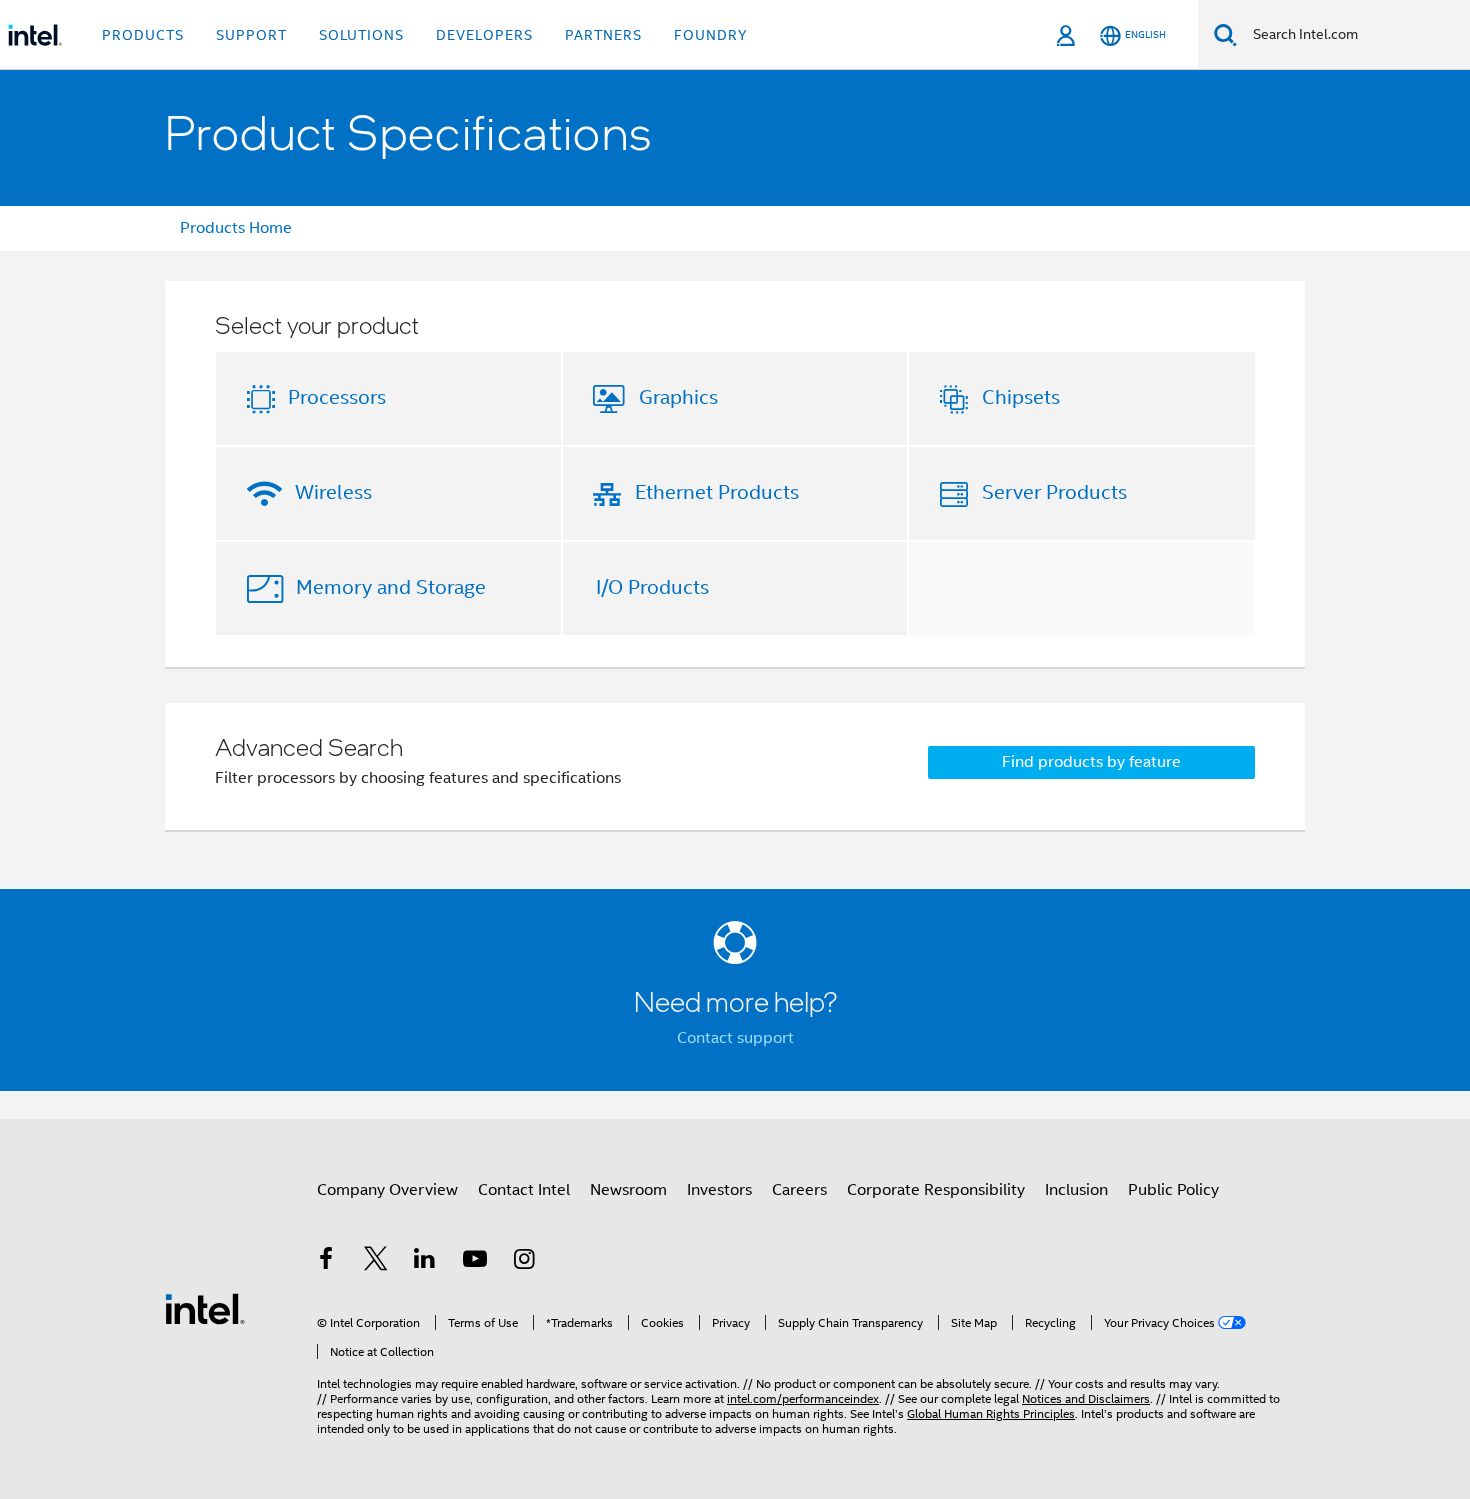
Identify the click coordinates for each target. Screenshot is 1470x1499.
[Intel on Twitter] (376, 1262)
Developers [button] (484, 35)
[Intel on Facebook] (326, 1262)
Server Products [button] (1054, 492)
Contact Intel (524, 1190)
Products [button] (143, 35)
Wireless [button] (333, 492)
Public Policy (1173, 1190)
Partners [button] (603, 35)
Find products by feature (1091, 762)
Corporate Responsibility (936, 1190)
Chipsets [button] (1021, 397)
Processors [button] (337, 397)
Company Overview (387, 1190)
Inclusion (1076, 1190)
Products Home (236, 228)
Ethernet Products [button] (717, 492)
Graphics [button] (678, 397)
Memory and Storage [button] (391, 587)
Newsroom (628, 1190)
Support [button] (251, 35)
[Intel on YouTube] (475, 1262)
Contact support (735, 1038)
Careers (799, 1190)
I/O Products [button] (652, 587)
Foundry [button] (711, 35)
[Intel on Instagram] (524, 1262)
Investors (719, 1190)
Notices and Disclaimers (1086, 1398)
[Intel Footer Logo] (205, 1308)
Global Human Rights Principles (991, 1413)
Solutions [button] (361, 35)
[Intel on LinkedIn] (425, 1262)
